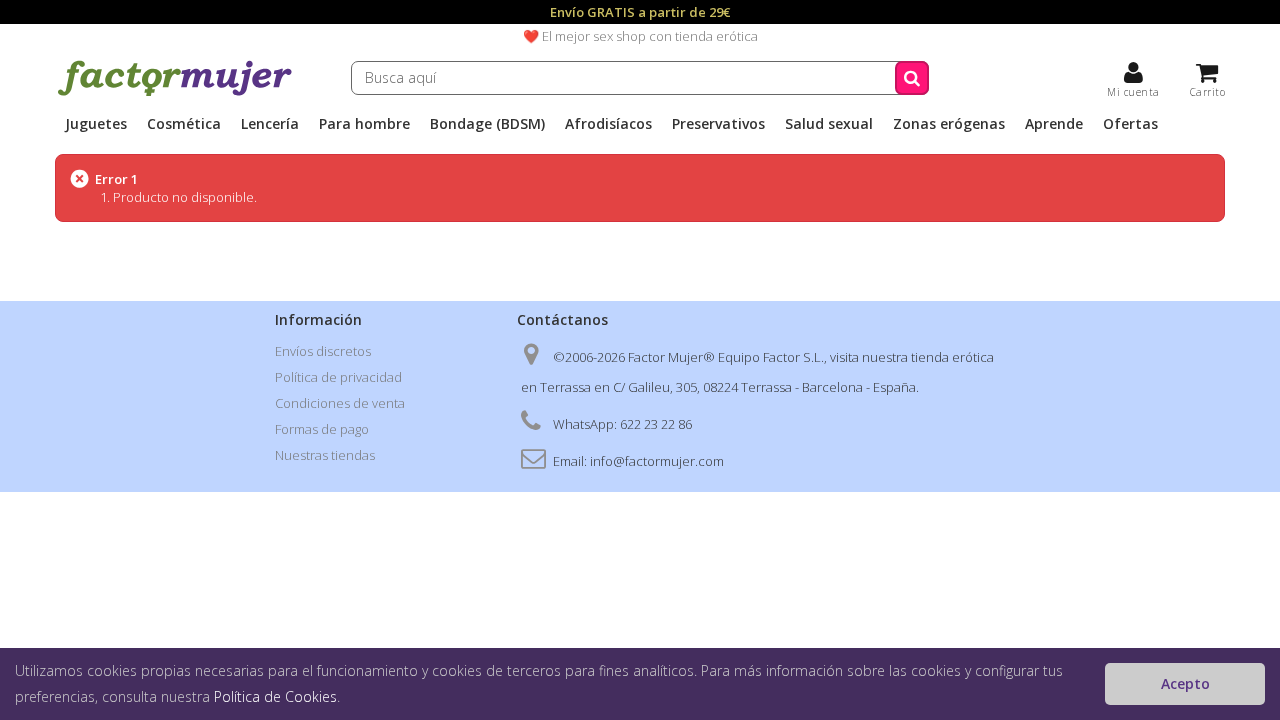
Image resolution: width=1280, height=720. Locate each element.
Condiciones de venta (340, 403)
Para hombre (364, 124)
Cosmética (184, 124)
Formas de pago (322, 429)
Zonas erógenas (949, 124)
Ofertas (1130, 124)
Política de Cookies (275, 696)
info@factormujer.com (657, 461)
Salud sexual (829, 124)
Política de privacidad (338, 377)
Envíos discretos (323, 351)
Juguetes (96, 124)
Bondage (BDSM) (487, 124)
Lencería (270, 124)
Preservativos (718, 124)
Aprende (1054, 124)
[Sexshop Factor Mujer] (175, 93)
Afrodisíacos (608, 124)
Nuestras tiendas (325, 455)
